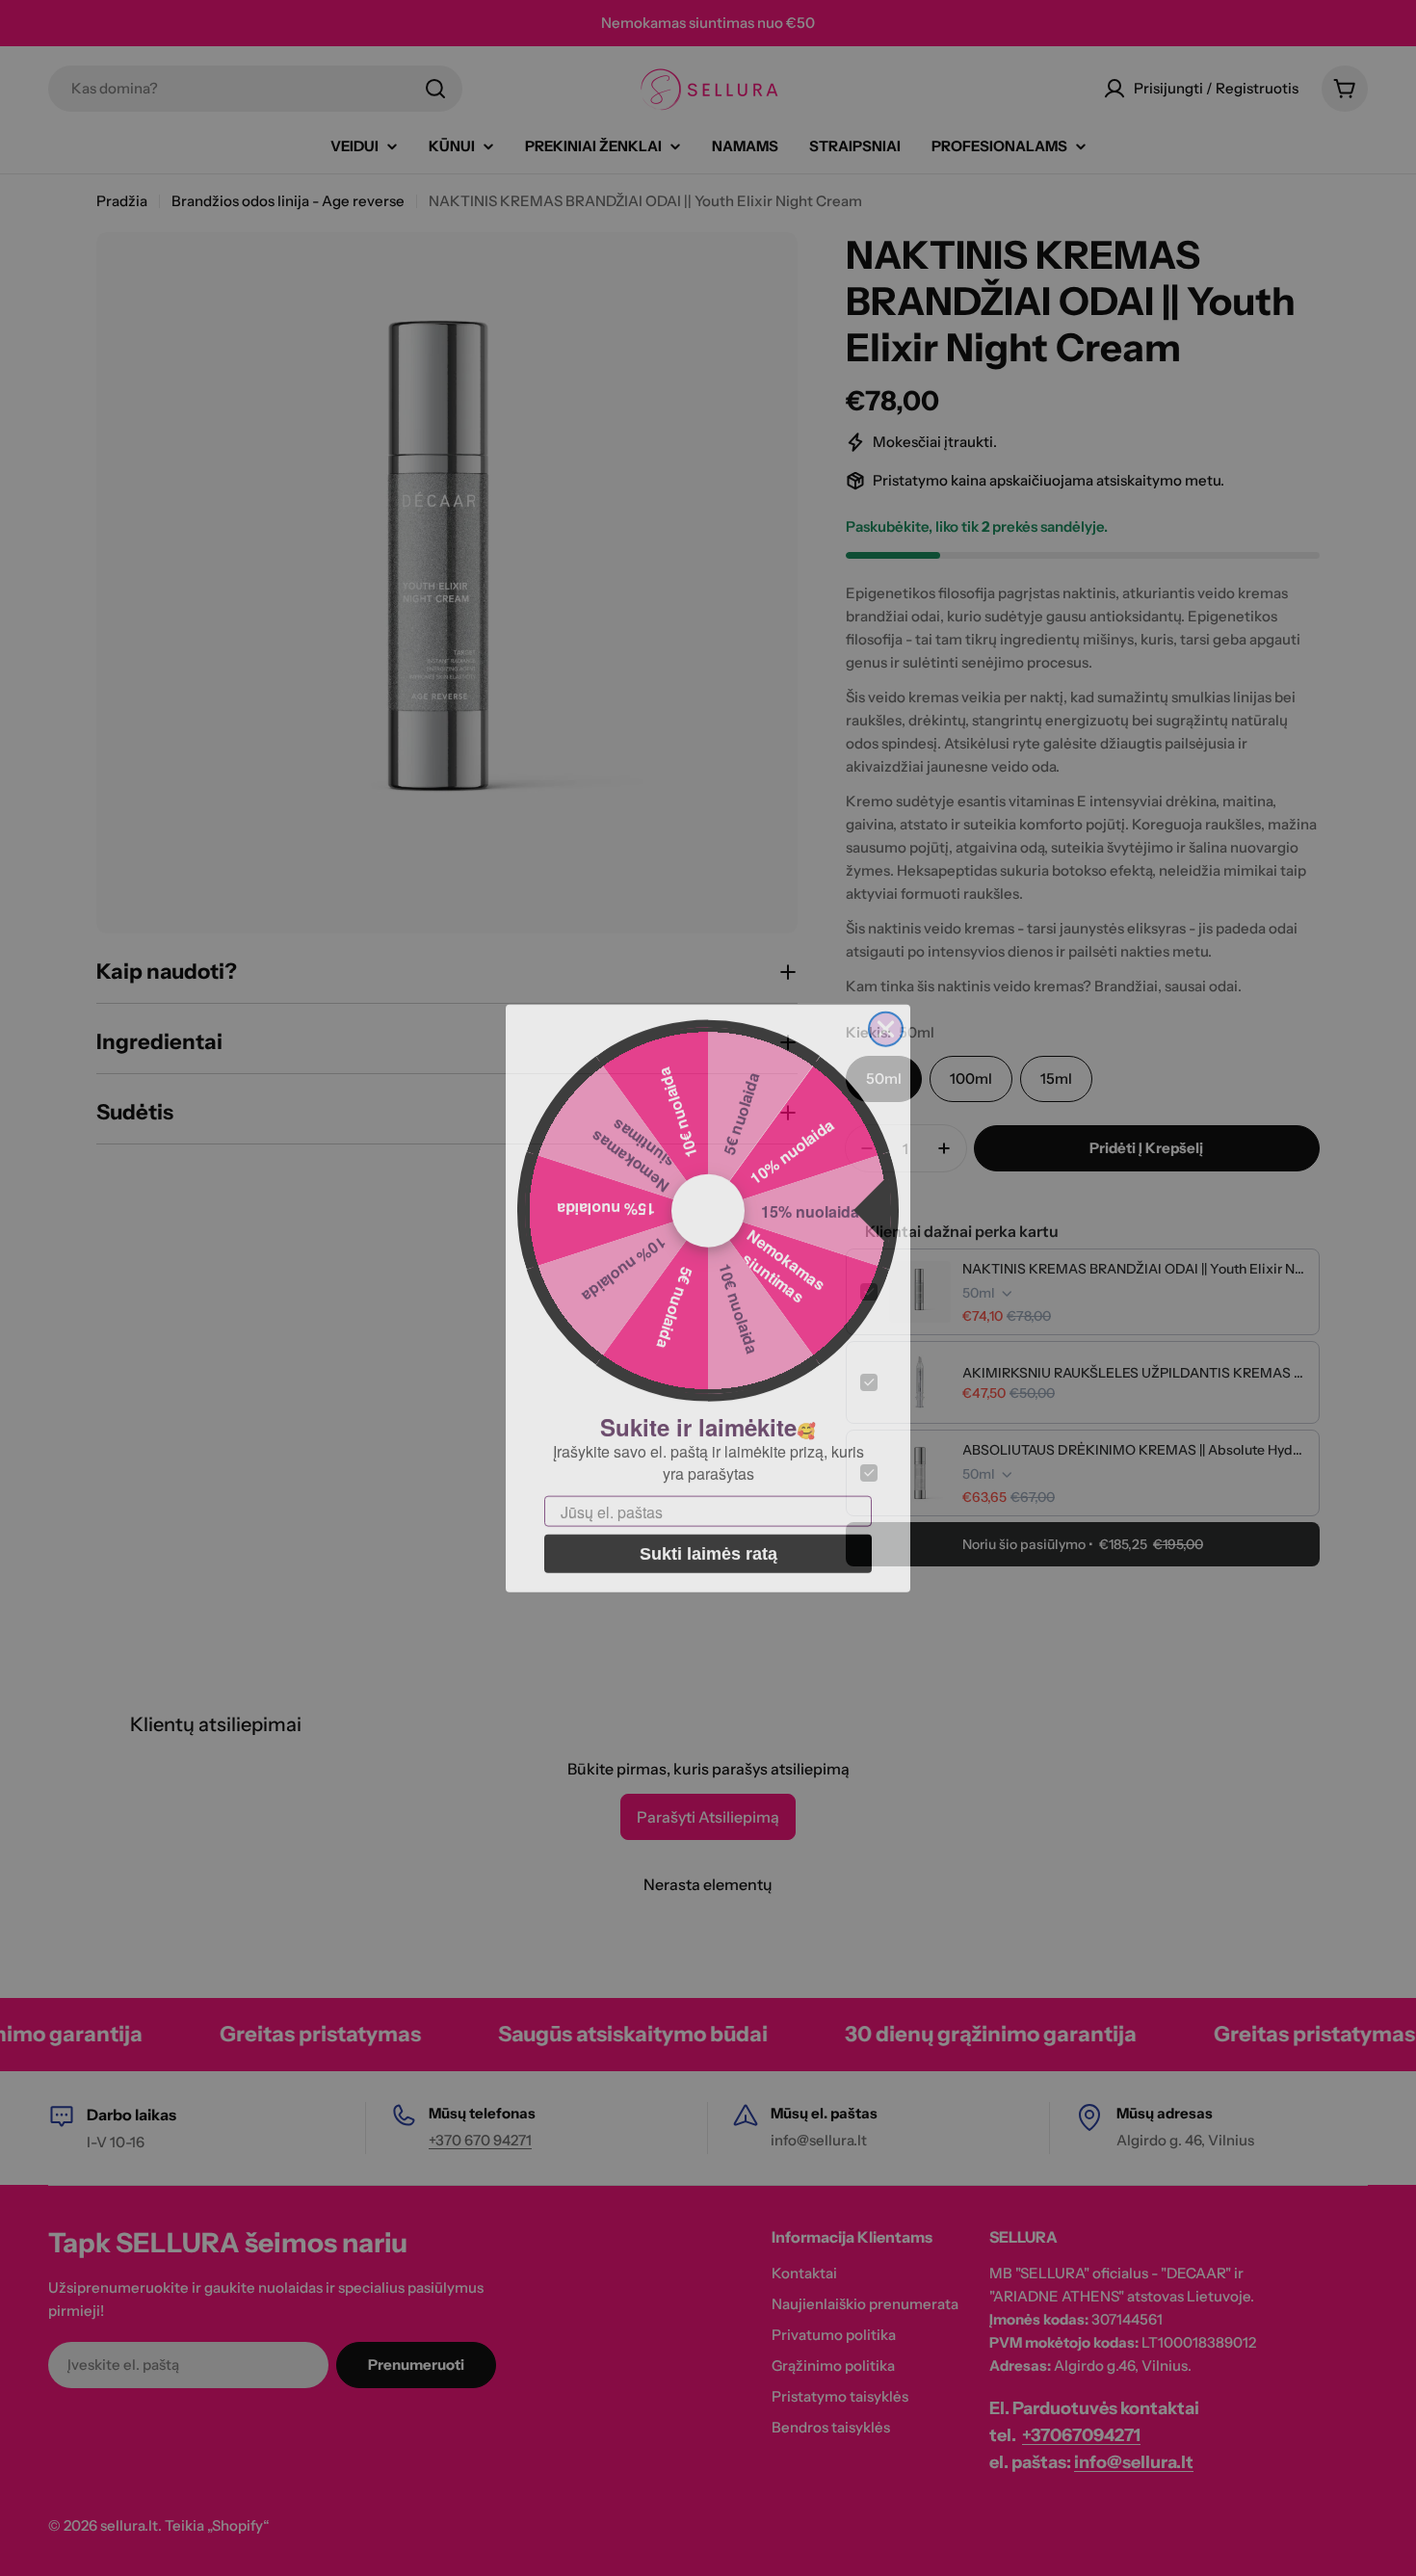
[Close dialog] (886, 1019)
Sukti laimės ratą (708, 1543)
